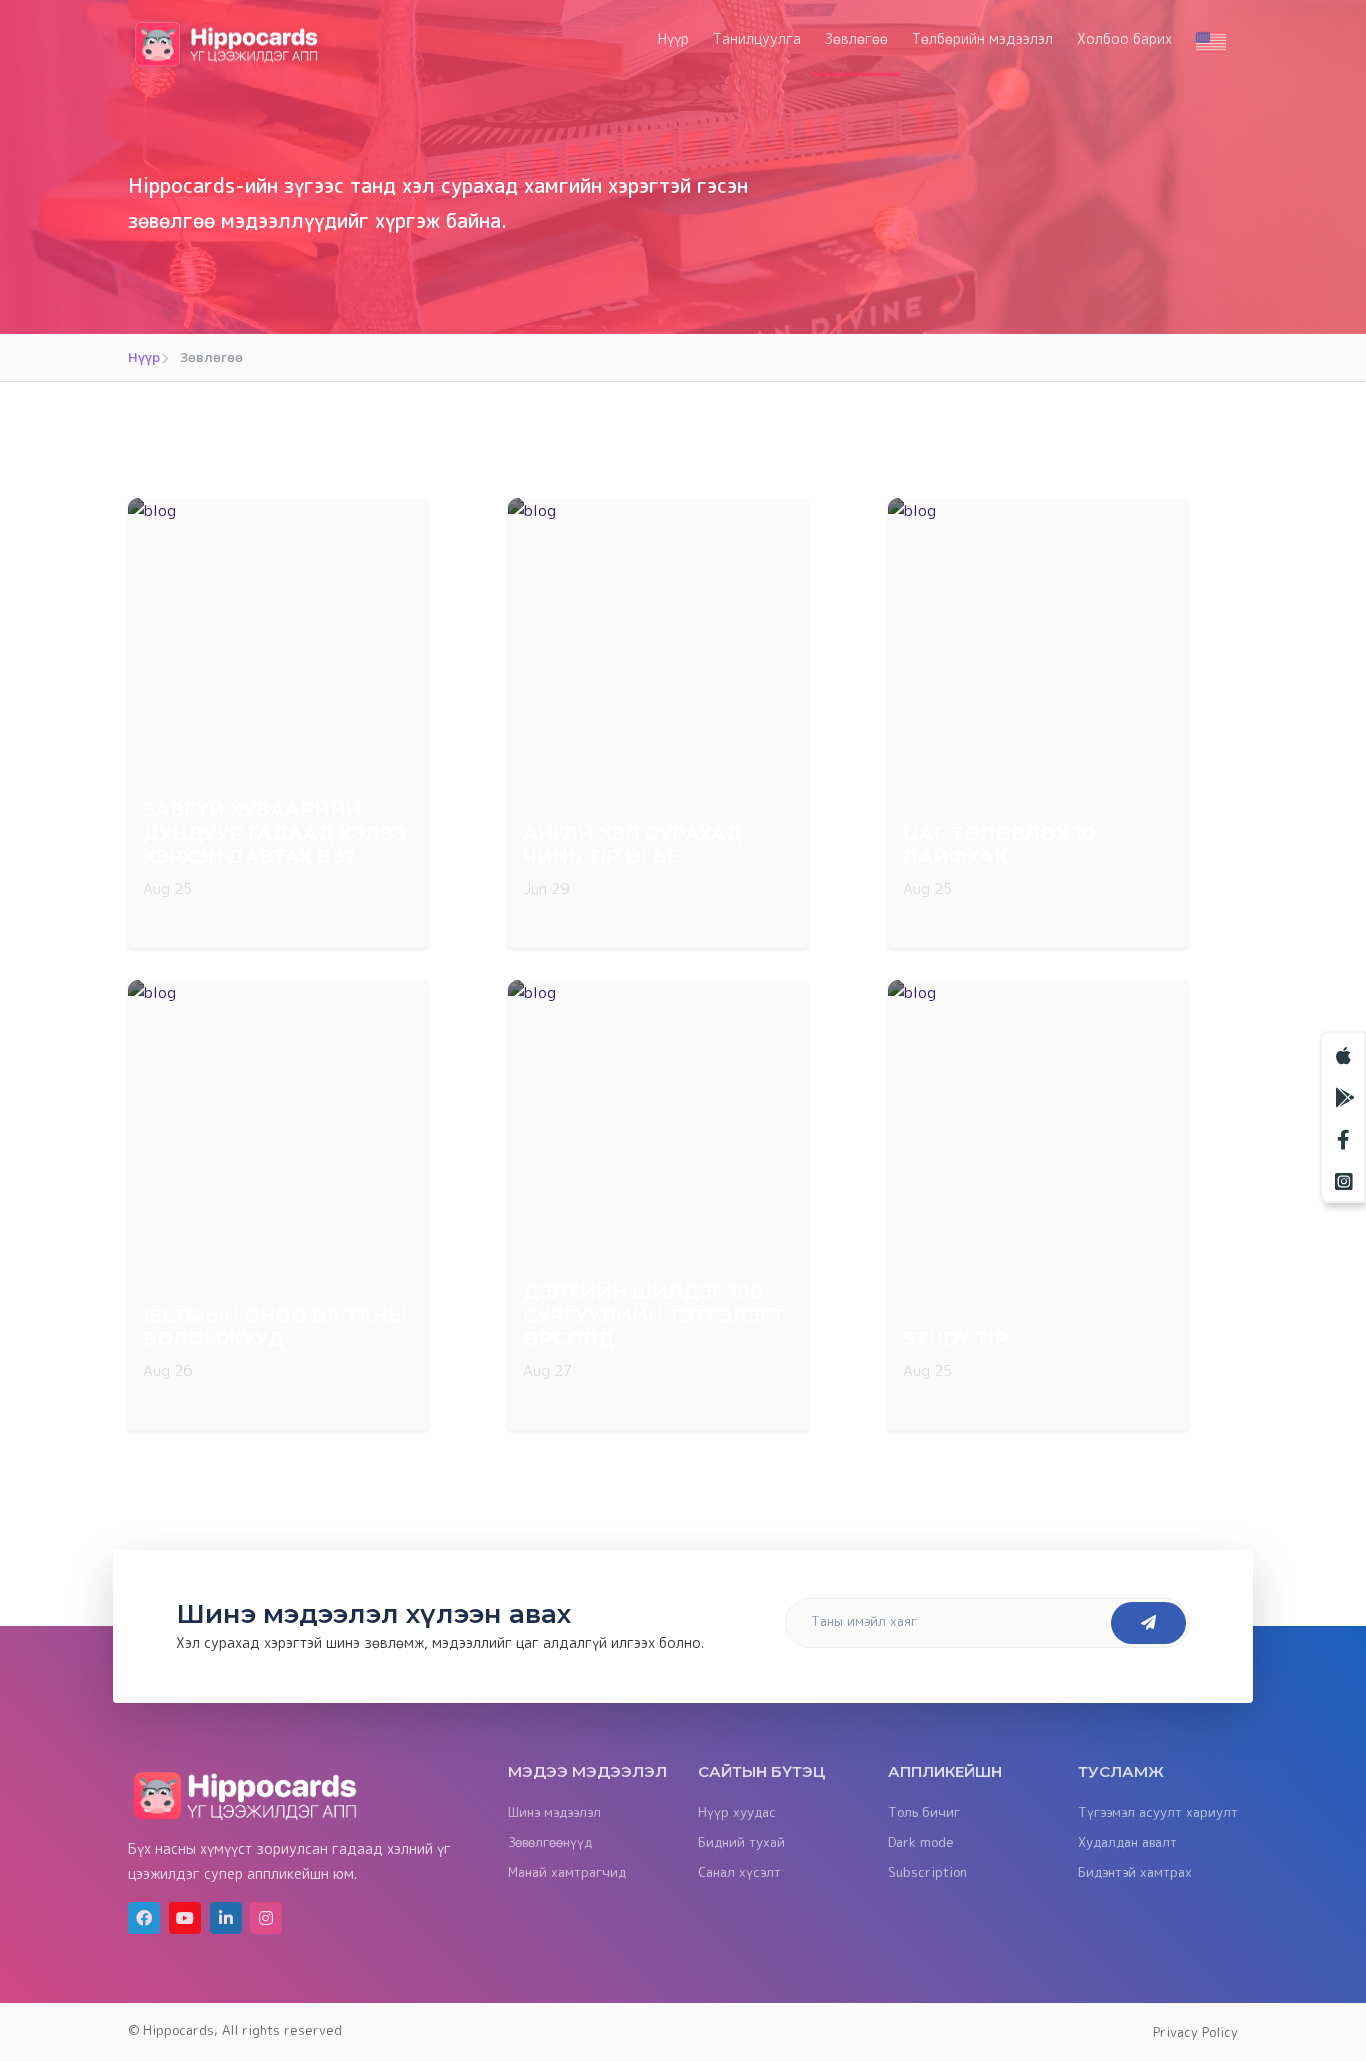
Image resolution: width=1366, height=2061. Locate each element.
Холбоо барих (1124, 38)
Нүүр (673, 38)
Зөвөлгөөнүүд (550, 1842)
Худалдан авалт (1127, 1842)
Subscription (927, 1872)
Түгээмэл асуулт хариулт (1158, 1812)
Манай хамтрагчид (567, 1872)
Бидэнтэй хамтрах (1135, 1872)
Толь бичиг (924, 1812)
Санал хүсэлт (739, 1872)
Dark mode (921, 1842)
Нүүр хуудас (737, 1812)
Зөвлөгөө (856, 38)
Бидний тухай (741, 1842)
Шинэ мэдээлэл (554, 1812)
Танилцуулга (757, 38)
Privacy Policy (1195, 2032)
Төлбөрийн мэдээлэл (982, 38)
